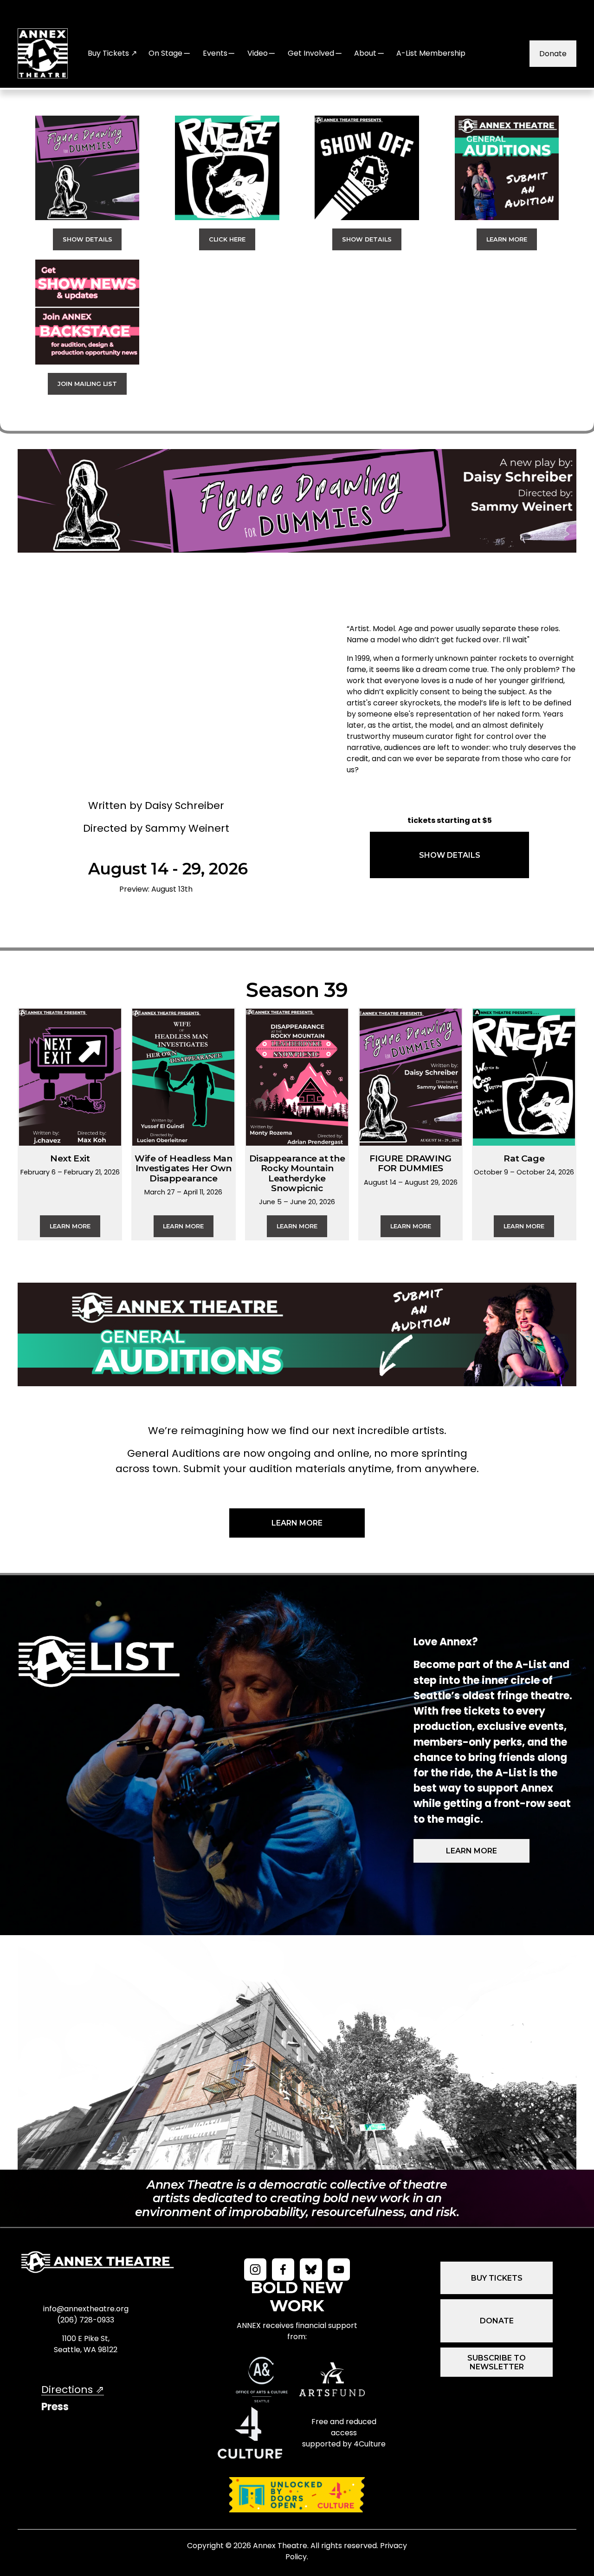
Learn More (507, 239)
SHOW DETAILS (450, 855)
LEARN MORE (297, 1523)
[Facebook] (283, 2269)
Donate (553, 54)
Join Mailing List (87, 384)
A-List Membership (431, 53)
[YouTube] (339, 2269)
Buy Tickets (497, 2278)
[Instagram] (255, 2269)
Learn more (471, 1851)
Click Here (227, 239)
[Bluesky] (311, 2269)
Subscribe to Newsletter (497, 2362)
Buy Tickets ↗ (112, 53)
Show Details (87, 239)
